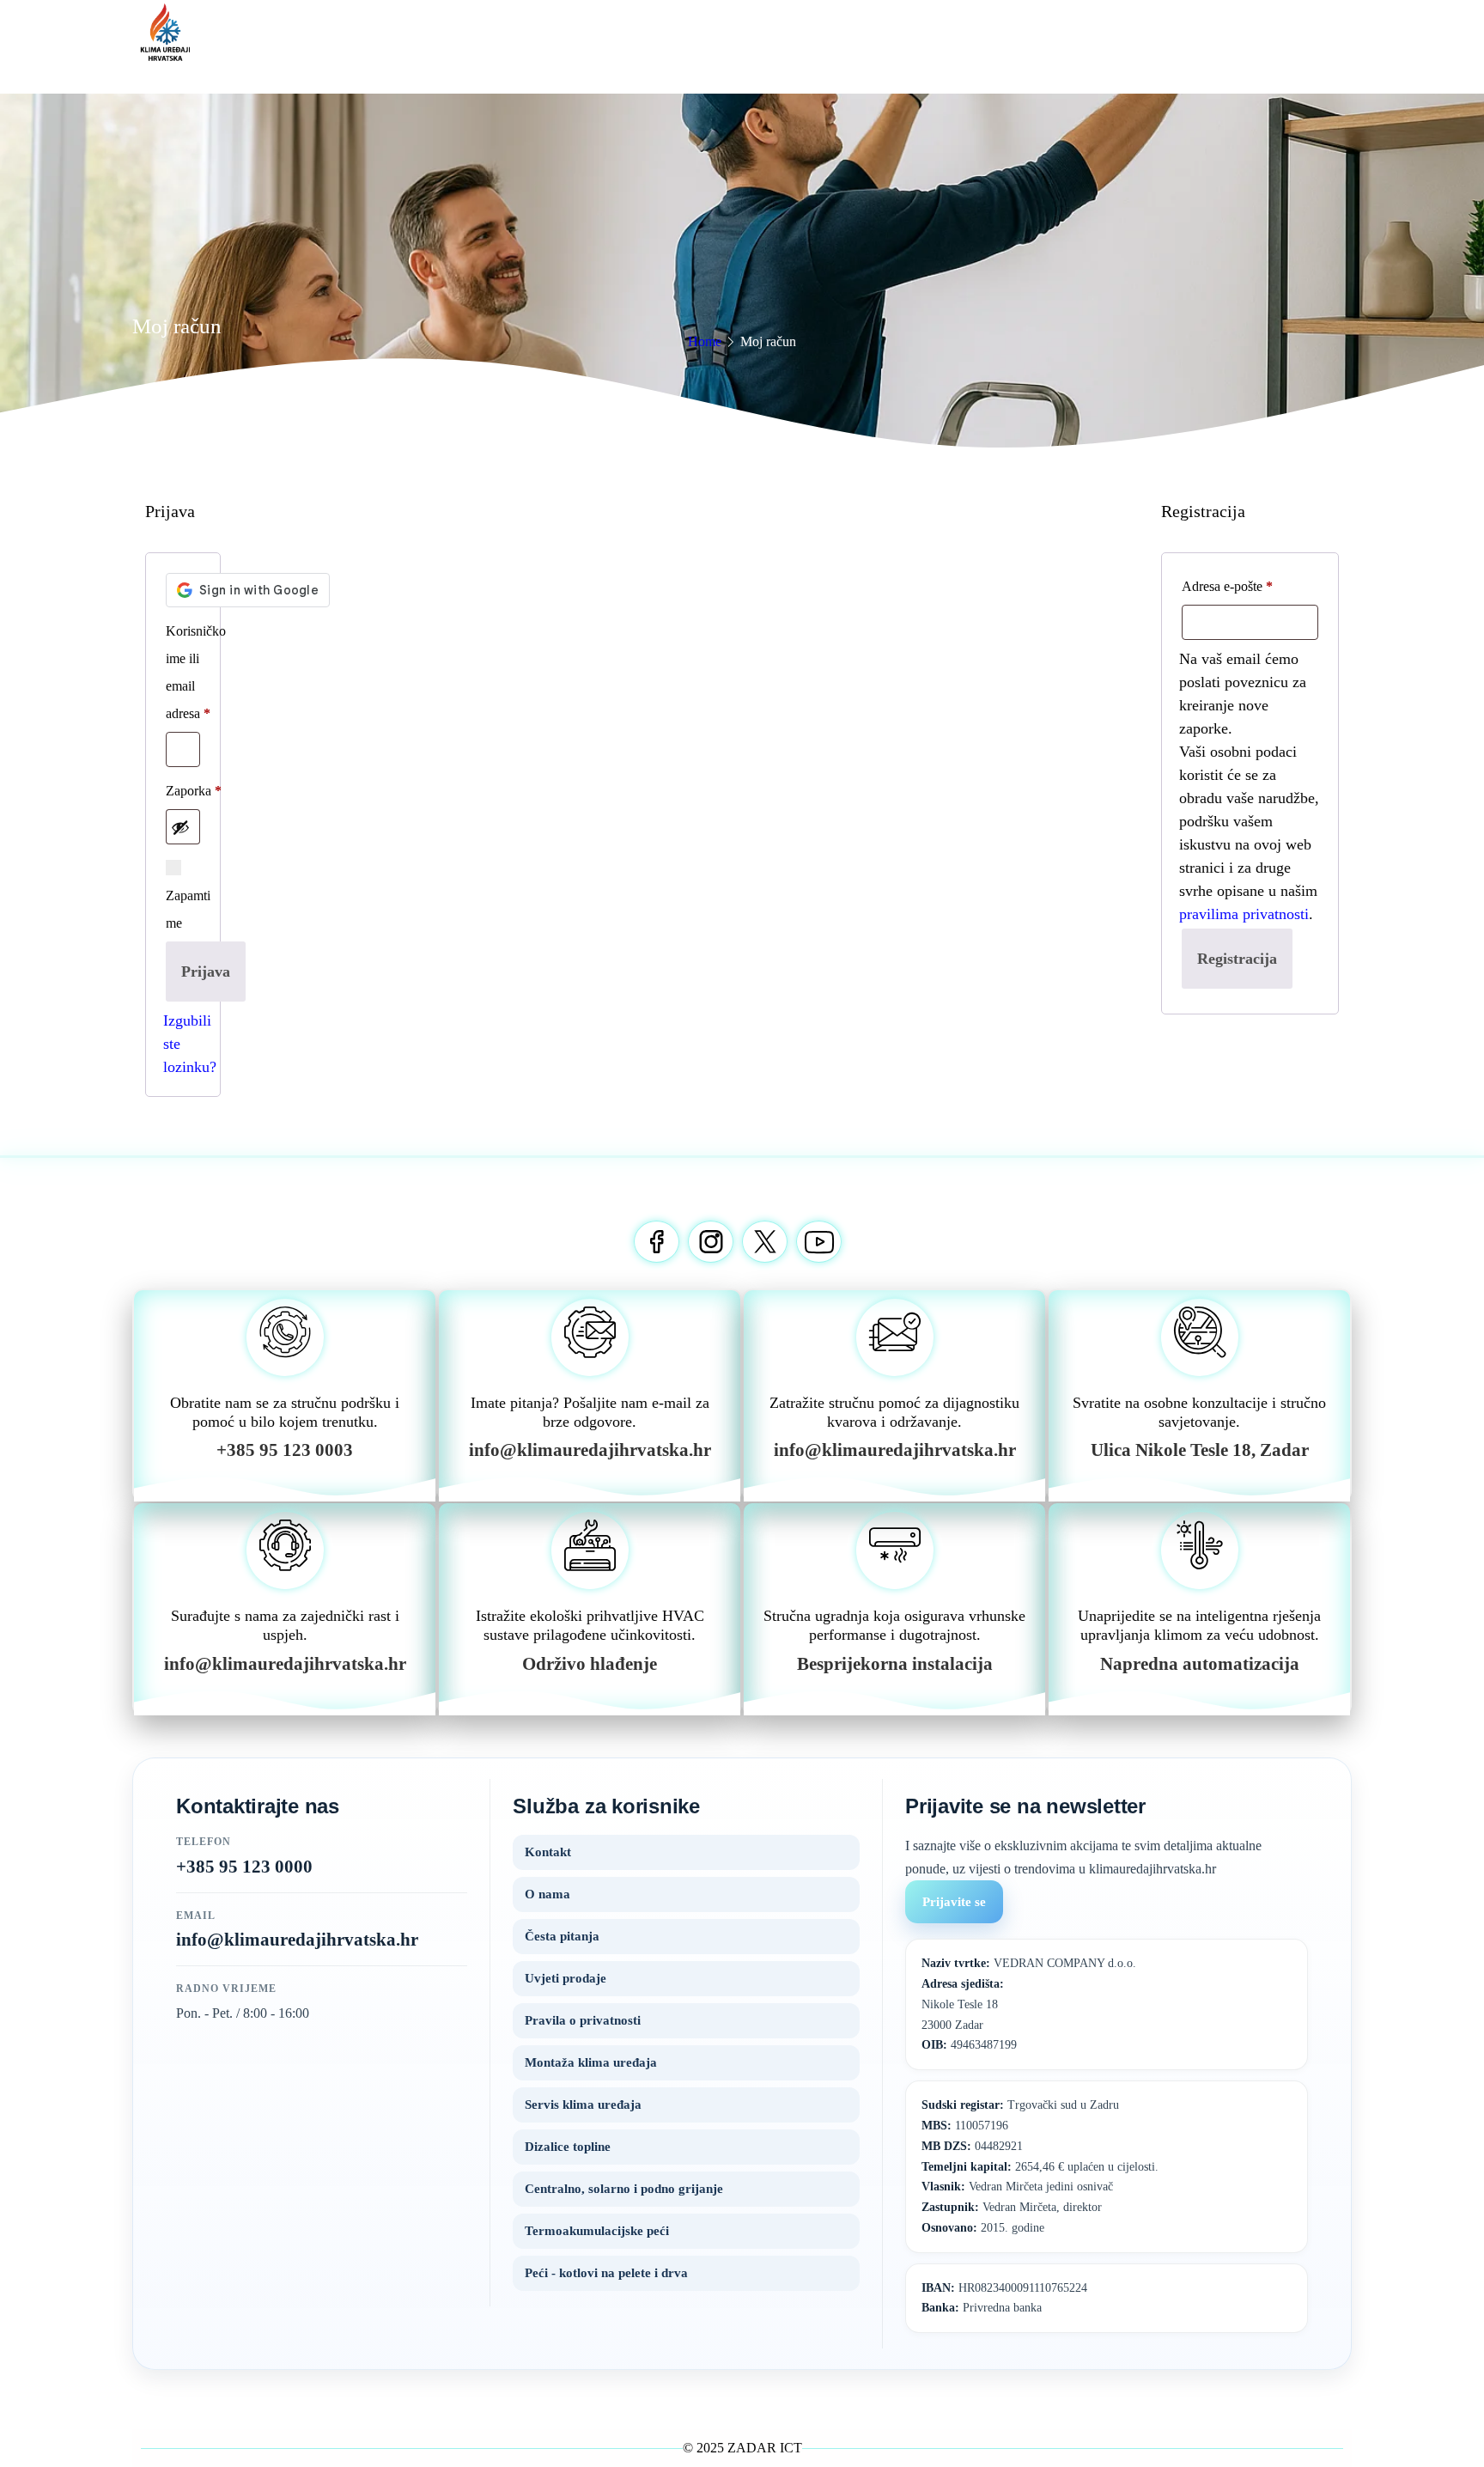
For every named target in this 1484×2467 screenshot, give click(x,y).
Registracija (1237, 959)
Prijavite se (954, 1902)
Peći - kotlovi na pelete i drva (606, 2273)
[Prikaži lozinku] (180, 827)
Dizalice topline (568, 2147)
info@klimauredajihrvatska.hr (297, 1940)
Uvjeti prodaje (566, 1978)
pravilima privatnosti (1244, 914)
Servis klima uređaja (583, 2105)
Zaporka (194, 791)
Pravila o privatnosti (583, 2020)
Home (705, 341)
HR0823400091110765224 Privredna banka (1004, 2298)
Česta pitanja (562, 1936)
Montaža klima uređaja (591, 2062)
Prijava (206, 972)
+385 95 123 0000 (244, 1867)
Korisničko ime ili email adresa (196, 672)
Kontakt (548, 1852)
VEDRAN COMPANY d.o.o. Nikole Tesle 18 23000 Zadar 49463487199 (1029, 2004)
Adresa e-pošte (1227, 586)
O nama (547, 1894)
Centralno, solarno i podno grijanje (624, 2189)
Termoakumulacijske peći (597, 2231)
